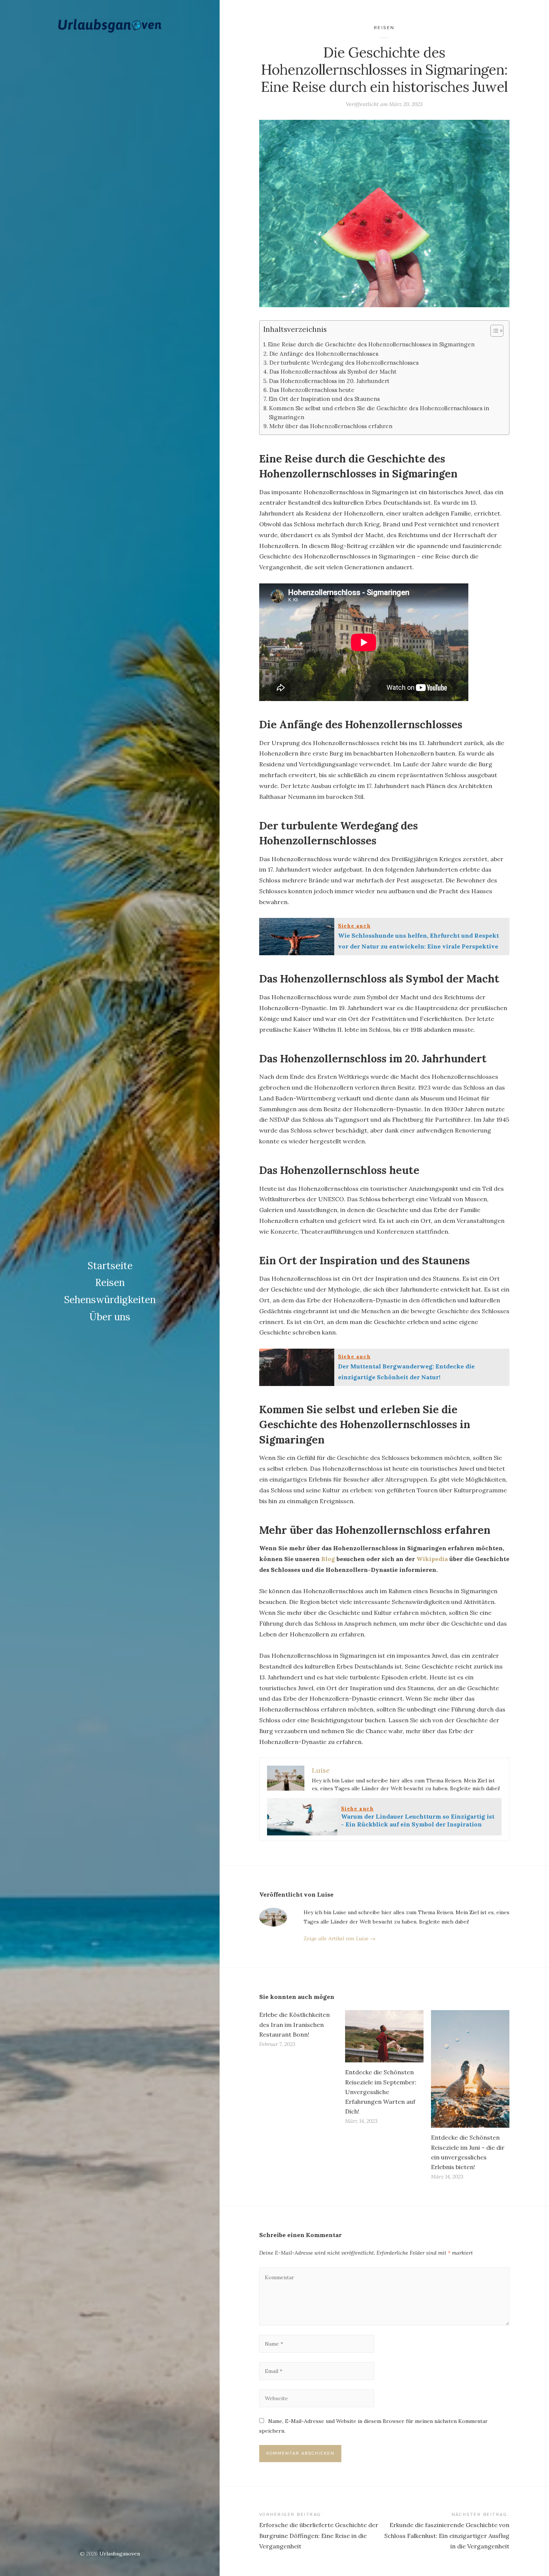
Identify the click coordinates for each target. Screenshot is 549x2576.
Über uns (110, 1317)
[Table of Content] (497, 331)
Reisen (110, 1282)
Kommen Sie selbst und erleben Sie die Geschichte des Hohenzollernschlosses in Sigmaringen (379, 413)
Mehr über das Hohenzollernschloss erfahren (331, 426)
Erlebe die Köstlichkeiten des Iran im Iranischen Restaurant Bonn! (294, 2024)
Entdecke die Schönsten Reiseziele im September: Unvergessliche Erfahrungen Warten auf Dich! (381, 2092)
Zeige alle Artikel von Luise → (339, 1938)
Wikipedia (432, 1559)
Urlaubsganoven (120, 2554)
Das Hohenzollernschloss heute (312, 390)
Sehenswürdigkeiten (110, 1300)
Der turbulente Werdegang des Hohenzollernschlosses (344, 363)
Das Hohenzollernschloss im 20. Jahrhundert (329, 381)
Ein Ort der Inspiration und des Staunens (324, 399)
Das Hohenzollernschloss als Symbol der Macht (333, 372)
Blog (328, 1559)
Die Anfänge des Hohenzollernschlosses (324, 354)
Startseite (110, 1266)
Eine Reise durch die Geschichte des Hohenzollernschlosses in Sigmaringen (371, 344)
